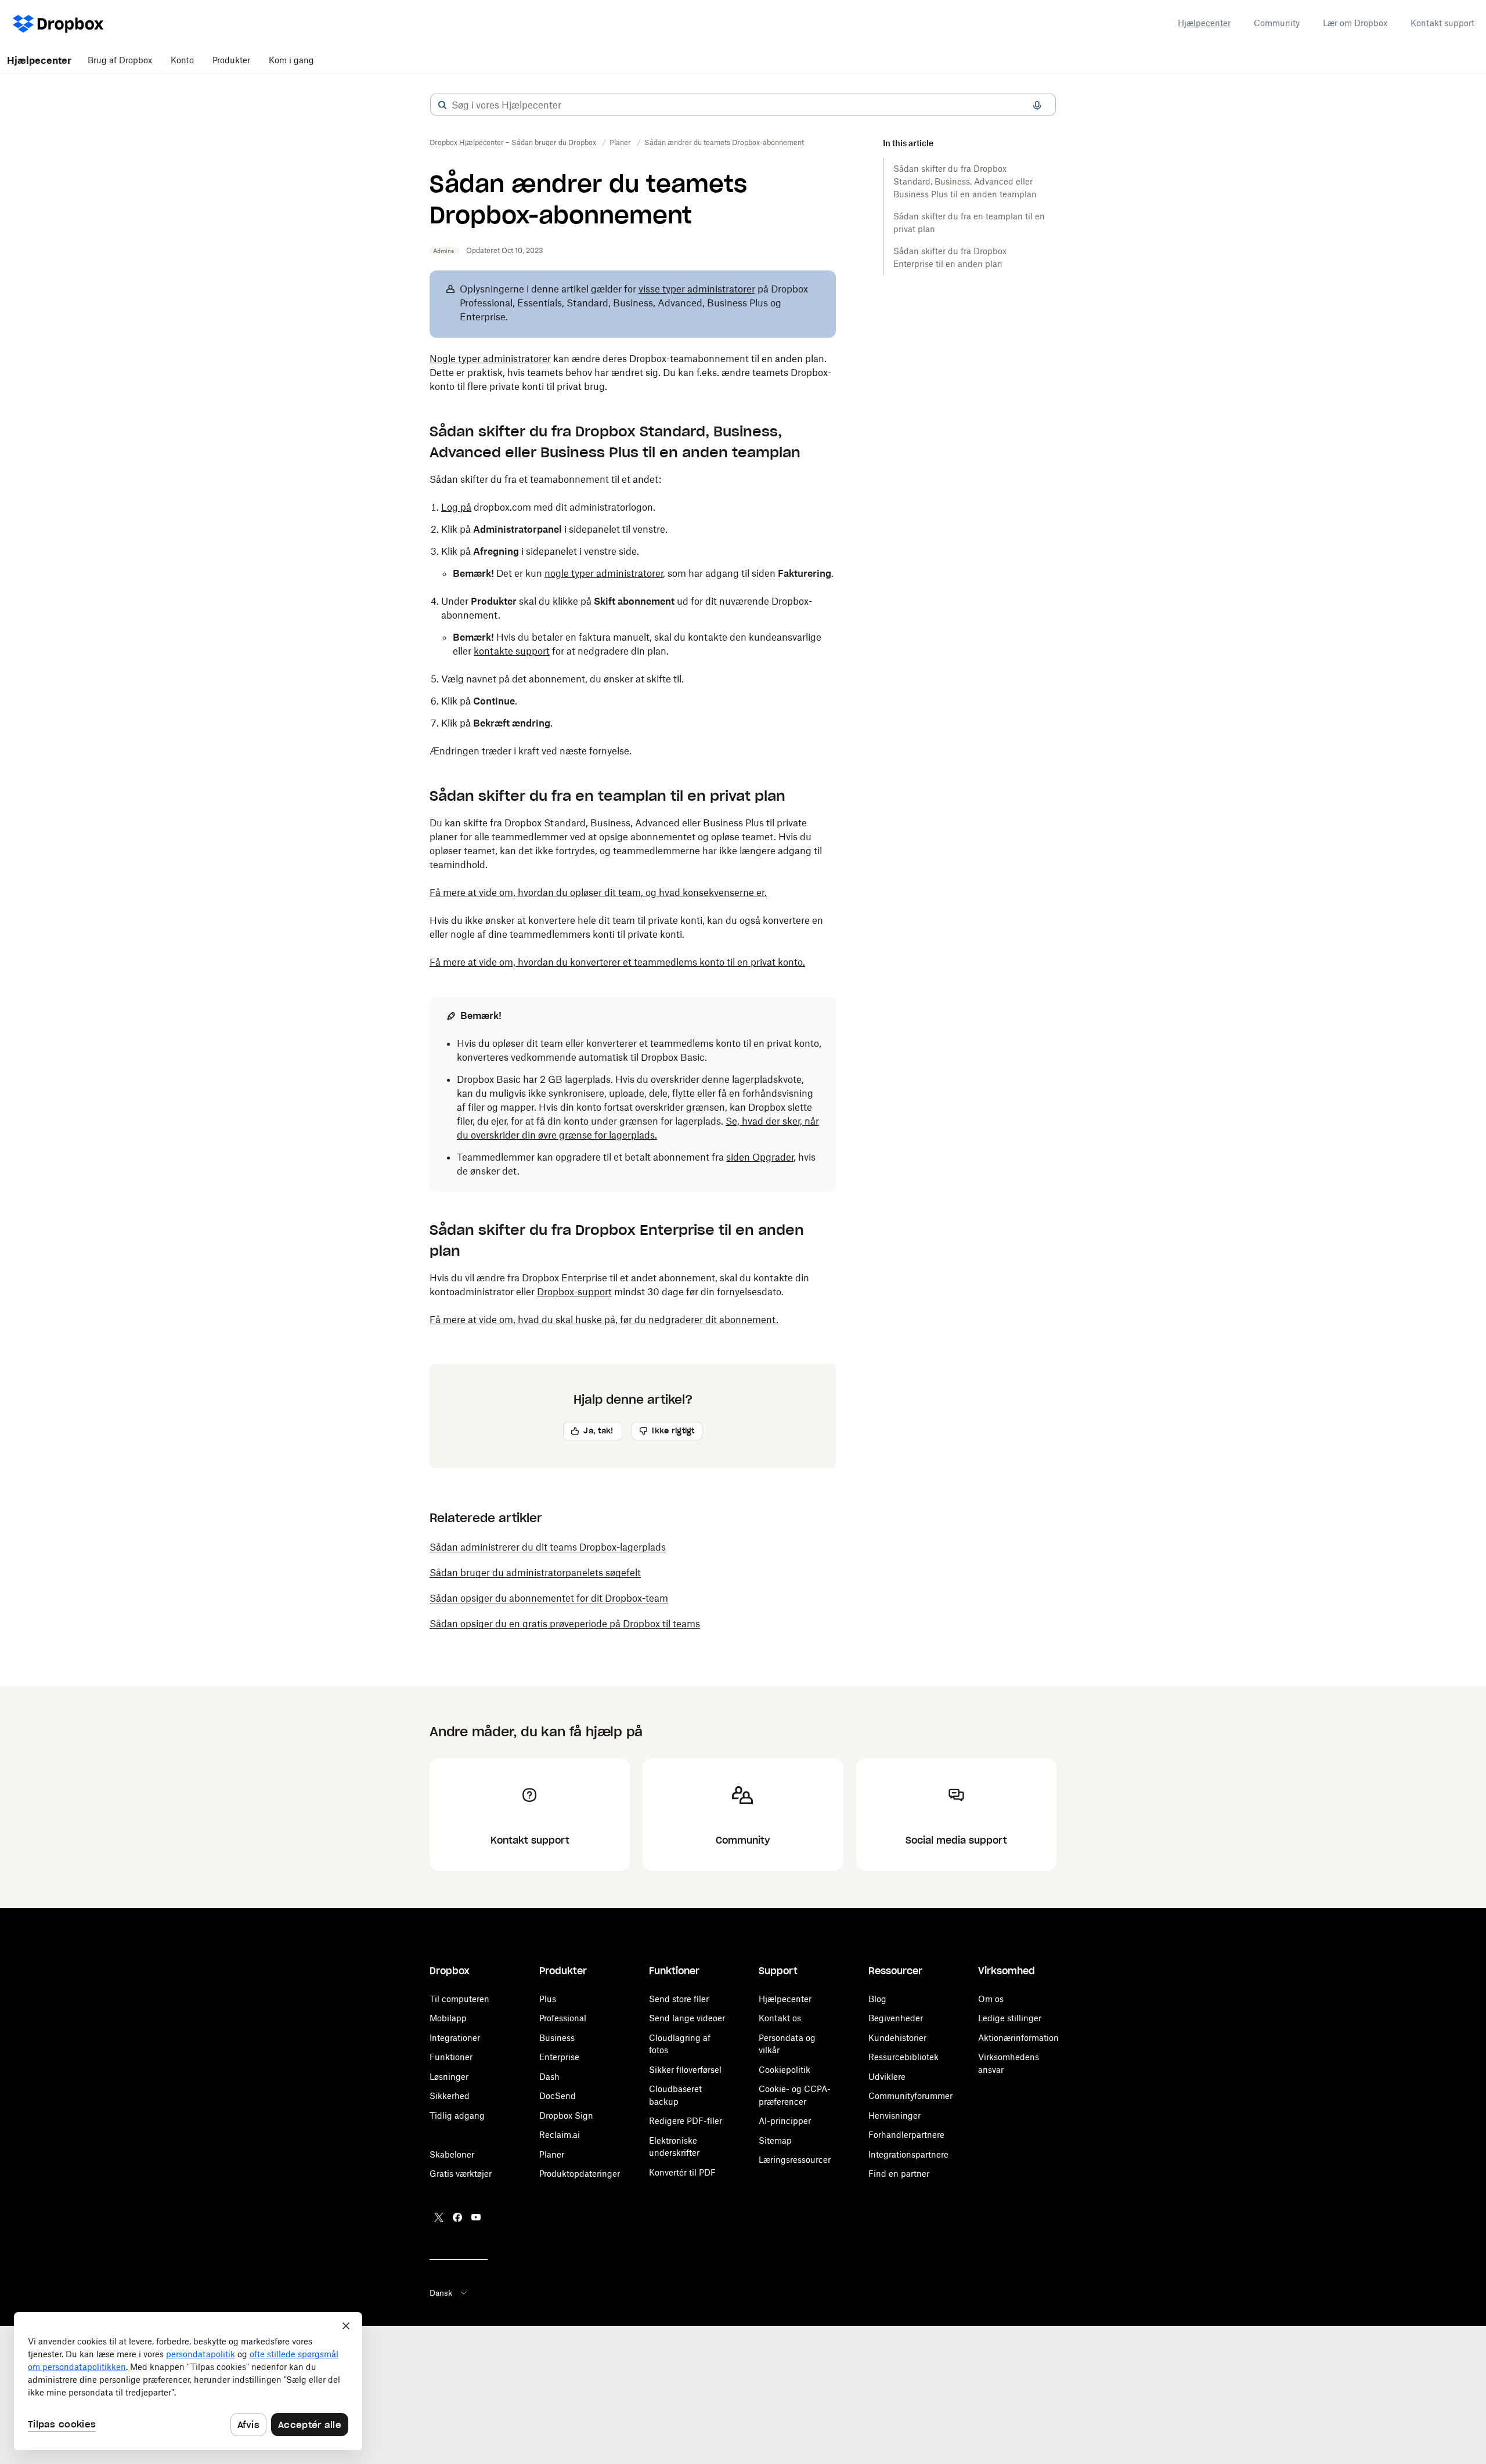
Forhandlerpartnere (906, 2135)
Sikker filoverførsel (685, 2070)
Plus (548, 1999)
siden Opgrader (760, 1157)
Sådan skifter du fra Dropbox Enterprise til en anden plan (950, 257)
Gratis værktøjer (461, 2174)
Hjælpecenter (1204, 23)
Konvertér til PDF (682, 2172)
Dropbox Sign (566, 2116)
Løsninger (449, 2077)
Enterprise (559, 2057)
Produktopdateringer (580, 2174)
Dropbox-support (574, 1292)
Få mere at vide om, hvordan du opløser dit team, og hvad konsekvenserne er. (598, 893)
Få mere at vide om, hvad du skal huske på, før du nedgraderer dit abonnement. (604, 1320)
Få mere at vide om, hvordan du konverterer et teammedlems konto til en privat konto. (617, 962)
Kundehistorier (897, 2038)
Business (557, 2038)
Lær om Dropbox (1355, 23)
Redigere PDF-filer (686, 2121)
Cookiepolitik (785, 2070)
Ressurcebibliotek (903, 2057)
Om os (991, 1999)
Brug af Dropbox (120, 60)
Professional (563, 2018)
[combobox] (743, 105)
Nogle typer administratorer (490, 359)
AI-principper (785, 2121)
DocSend (558, 2096)
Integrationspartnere (908, 2154)
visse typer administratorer (697, 289)
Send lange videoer (687, 2018)
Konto (182, 60)
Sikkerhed (450, 2096)
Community (1277, 23)
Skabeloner (452, 2154)
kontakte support (512, 651)
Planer (552, 2154)
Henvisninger (895, 2116)
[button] (442, 105)
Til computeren (459, 1999)
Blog (877, 1999)
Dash (549, 2077)
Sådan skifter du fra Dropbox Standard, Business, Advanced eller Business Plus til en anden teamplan (965, 181)
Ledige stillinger (1010, 2018)
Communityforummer (910, 2096)
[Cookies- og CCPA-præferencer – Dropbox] (188, 2381)
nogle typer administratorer (604, 573)
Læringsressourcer (795, 2160)
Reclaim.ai (560, 2135)
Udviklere (887, 2077)
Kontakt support (1442, 23)
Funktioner (451, 2057)
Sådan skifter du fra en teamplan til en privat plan (969, 223)
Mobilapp (448, 2018)
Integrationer (455, 2038)
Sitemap (775, 2140)
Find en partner (899, 2174)
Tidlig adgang (457, 2116)
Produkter (231, 60)
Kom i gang (291, 60)
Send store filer (679, 1999)
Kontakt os (780, 2018)
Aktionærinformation (1018, 2038)
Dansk (441, 2293)
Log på (456, 507)
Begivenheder (896, 2018)
